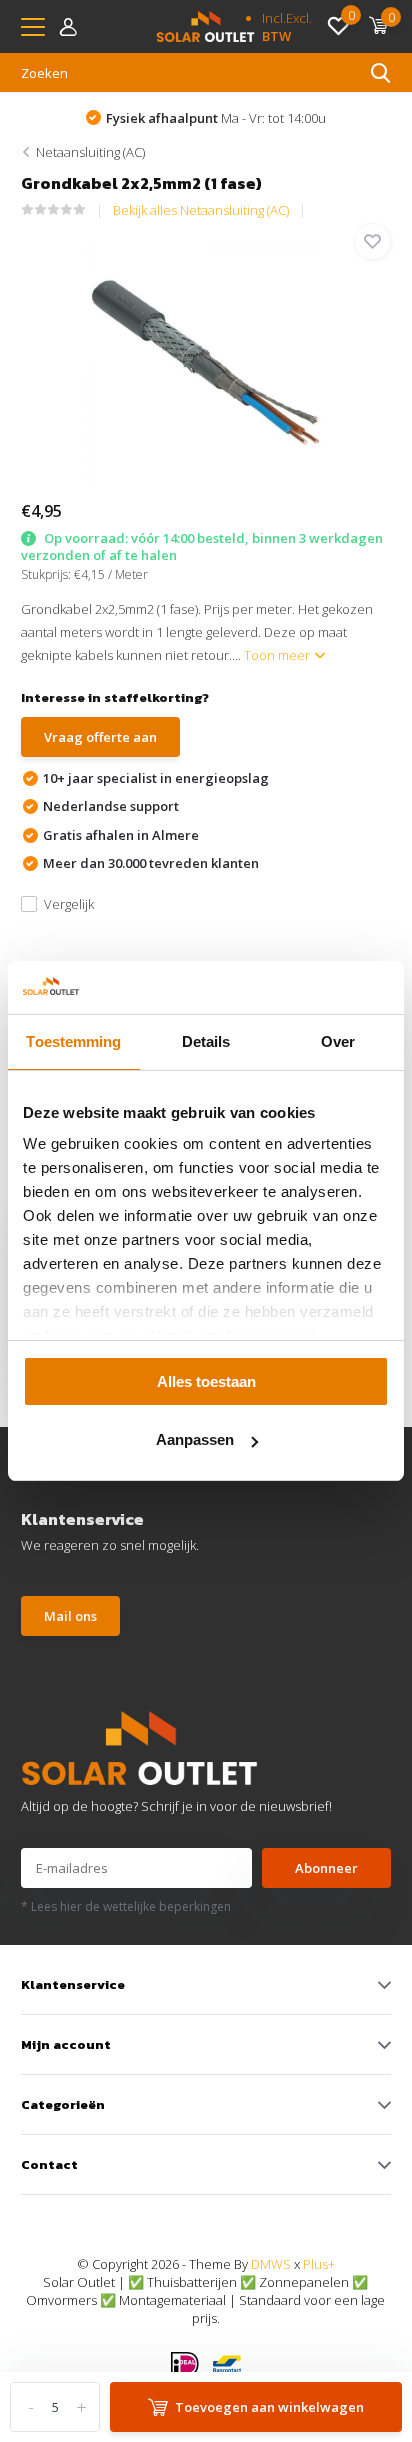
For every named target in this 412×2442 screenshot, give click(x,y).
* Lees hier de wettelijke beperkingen (126, 1906)
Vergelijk (69, 904)
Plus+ (319, 2264)
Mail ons (70, 1616)
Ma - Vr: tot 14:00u (216, 118)
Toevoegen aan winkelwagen (269, 2407)
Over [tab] (338, 1041)
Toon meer (278, 655)
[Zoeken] (381, 73)
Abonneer (326, 1868)
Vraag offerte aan (100, 737)
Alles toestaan (206, 1381)
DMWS (271, 2264)
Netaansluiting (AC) (90, 152)
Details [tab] (206, 1041)
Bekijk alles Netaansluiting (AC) (201, 210)
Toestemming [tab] (73, 1041)
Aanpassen (195, 1439)
